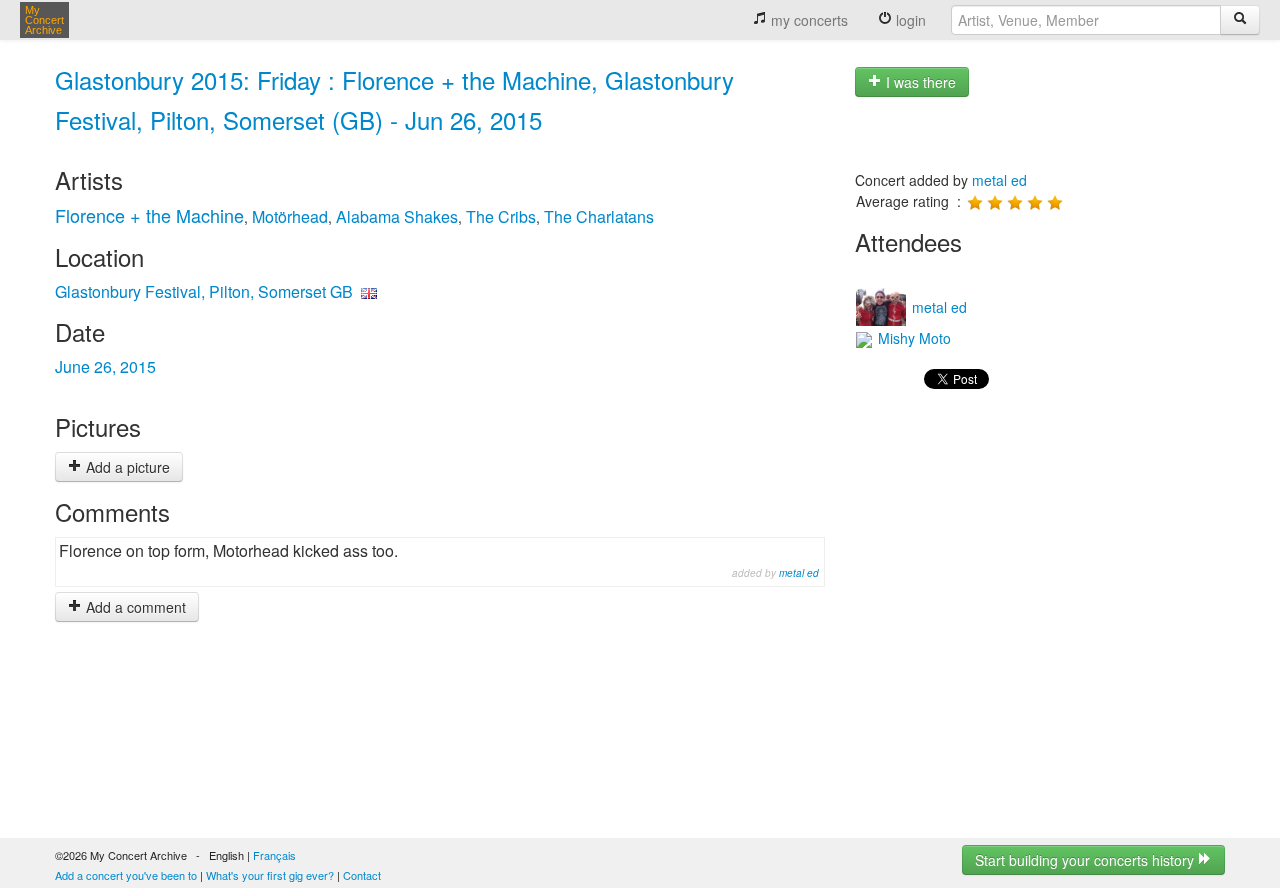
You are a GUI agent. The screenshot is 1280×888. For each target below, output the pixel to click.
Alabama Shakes (397, 216)
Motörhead (290, 216)
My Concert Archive (44, 20)
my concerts (807, 20)
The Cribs (501, 216)
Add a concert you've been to (126, 875)
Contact (362, 875)
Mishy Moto (912, 338)
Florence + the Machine (149, 215)
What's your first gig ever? (270, 875)
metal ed (799, 573)
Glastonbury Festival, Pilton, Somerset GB (204, 291)
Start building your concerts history (1086, 860)
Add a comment (134, 607)
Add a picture (126, 467)
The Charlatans (599, 216)
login (909, 20)
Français (274, 855)
